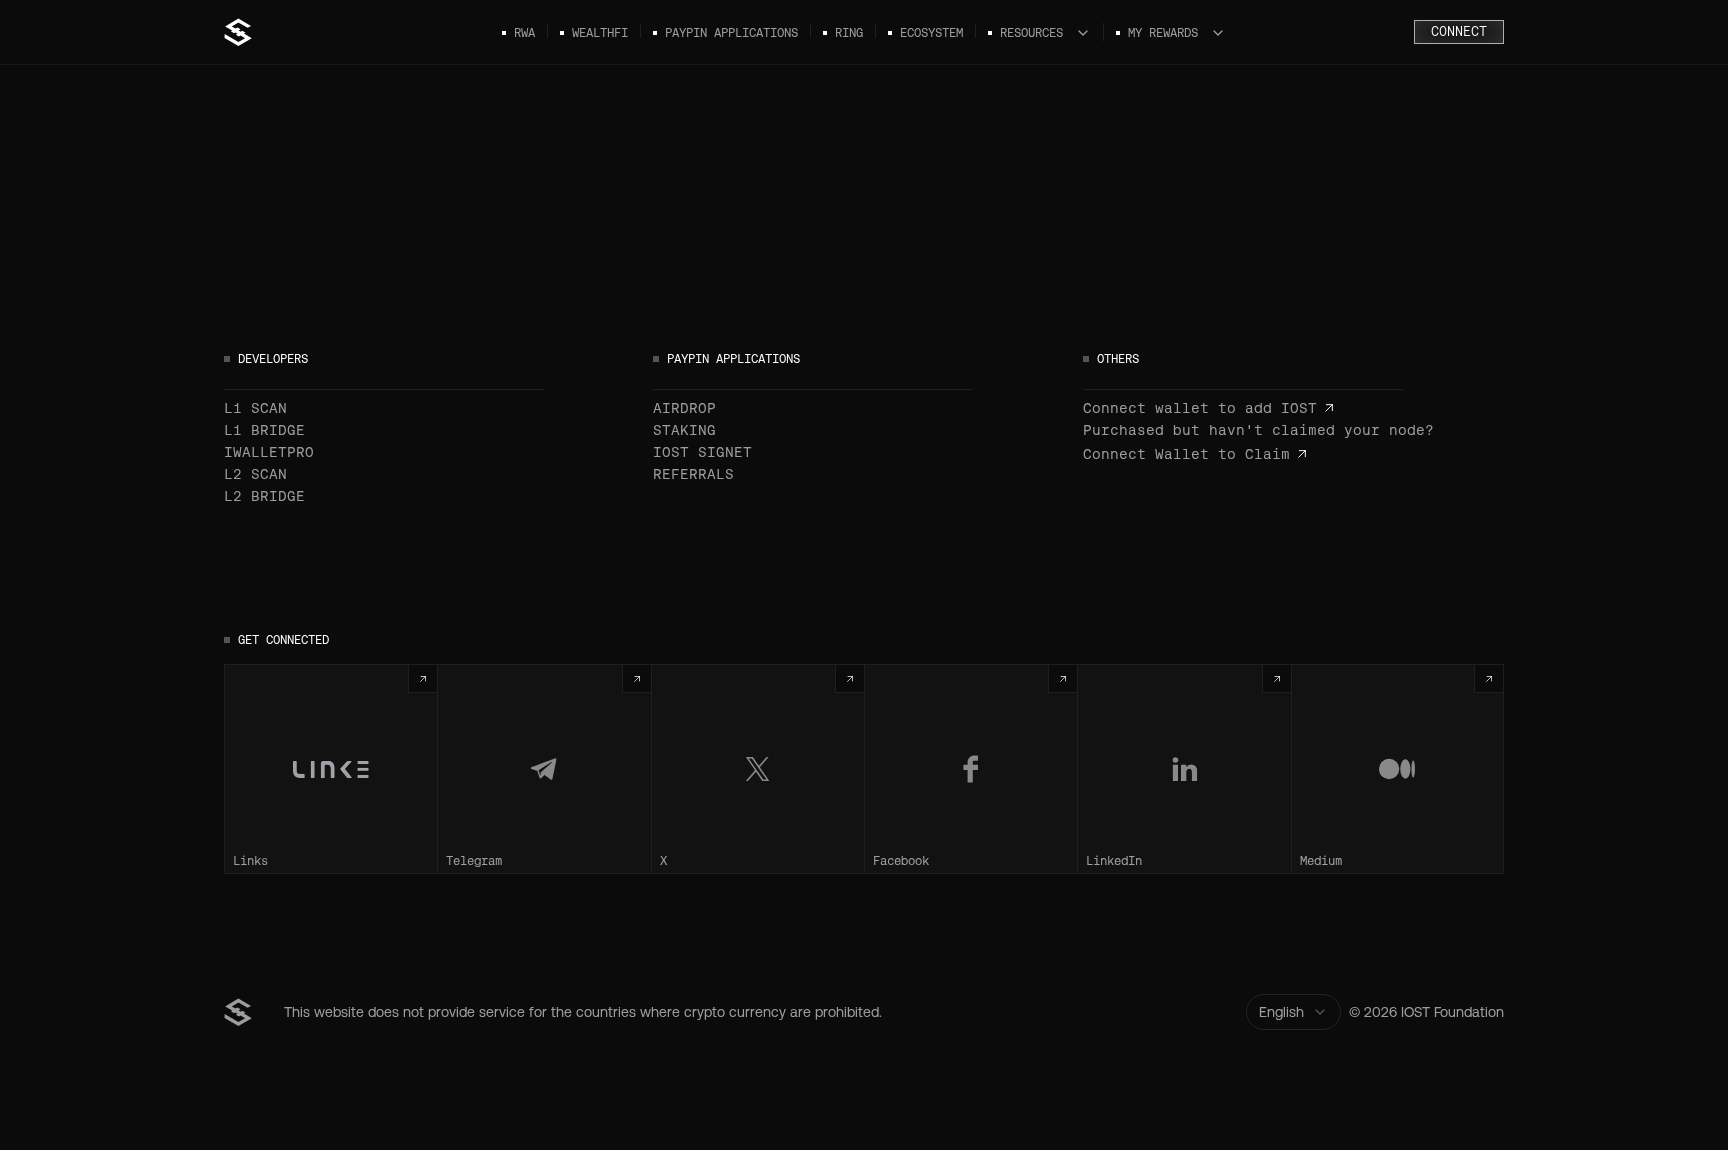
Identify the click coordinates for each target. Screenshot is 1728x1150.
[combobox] (1293, 1012)
